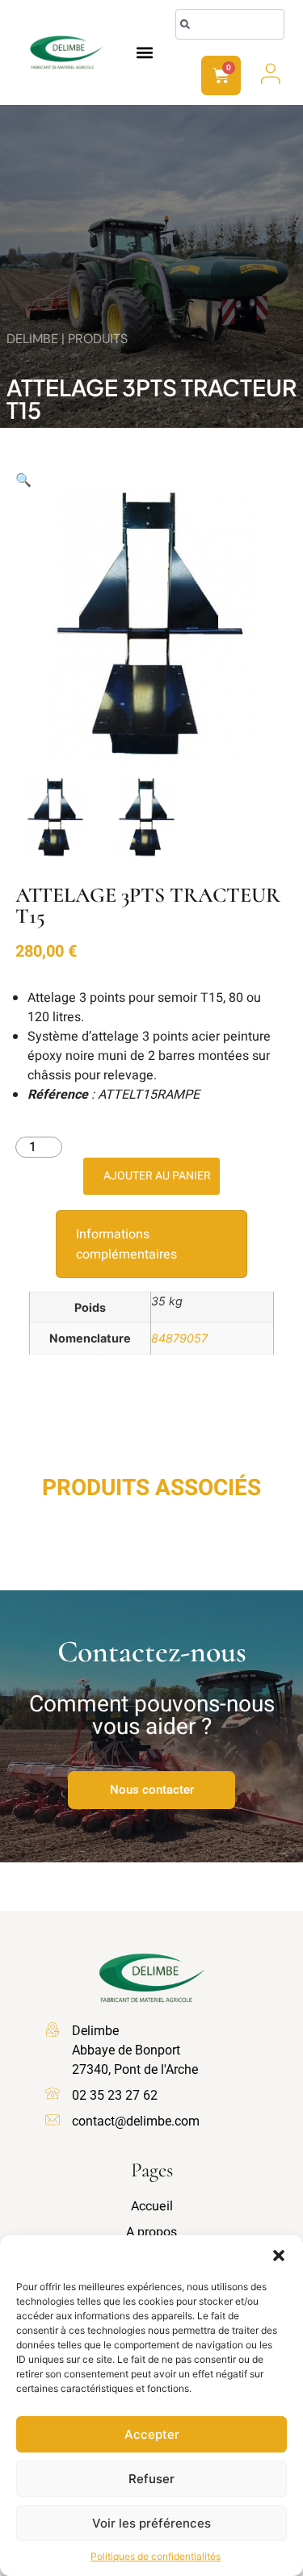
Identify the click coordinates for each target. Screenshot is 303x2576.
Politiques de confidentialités (156, 2556)
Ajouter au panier (157, 1176)
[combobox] (230, 24)
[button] (279, 2256)
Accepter (152, 2434)
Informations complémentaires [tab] (126, 1244)
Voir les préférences (151, 2523)
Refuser (151, 2479)
